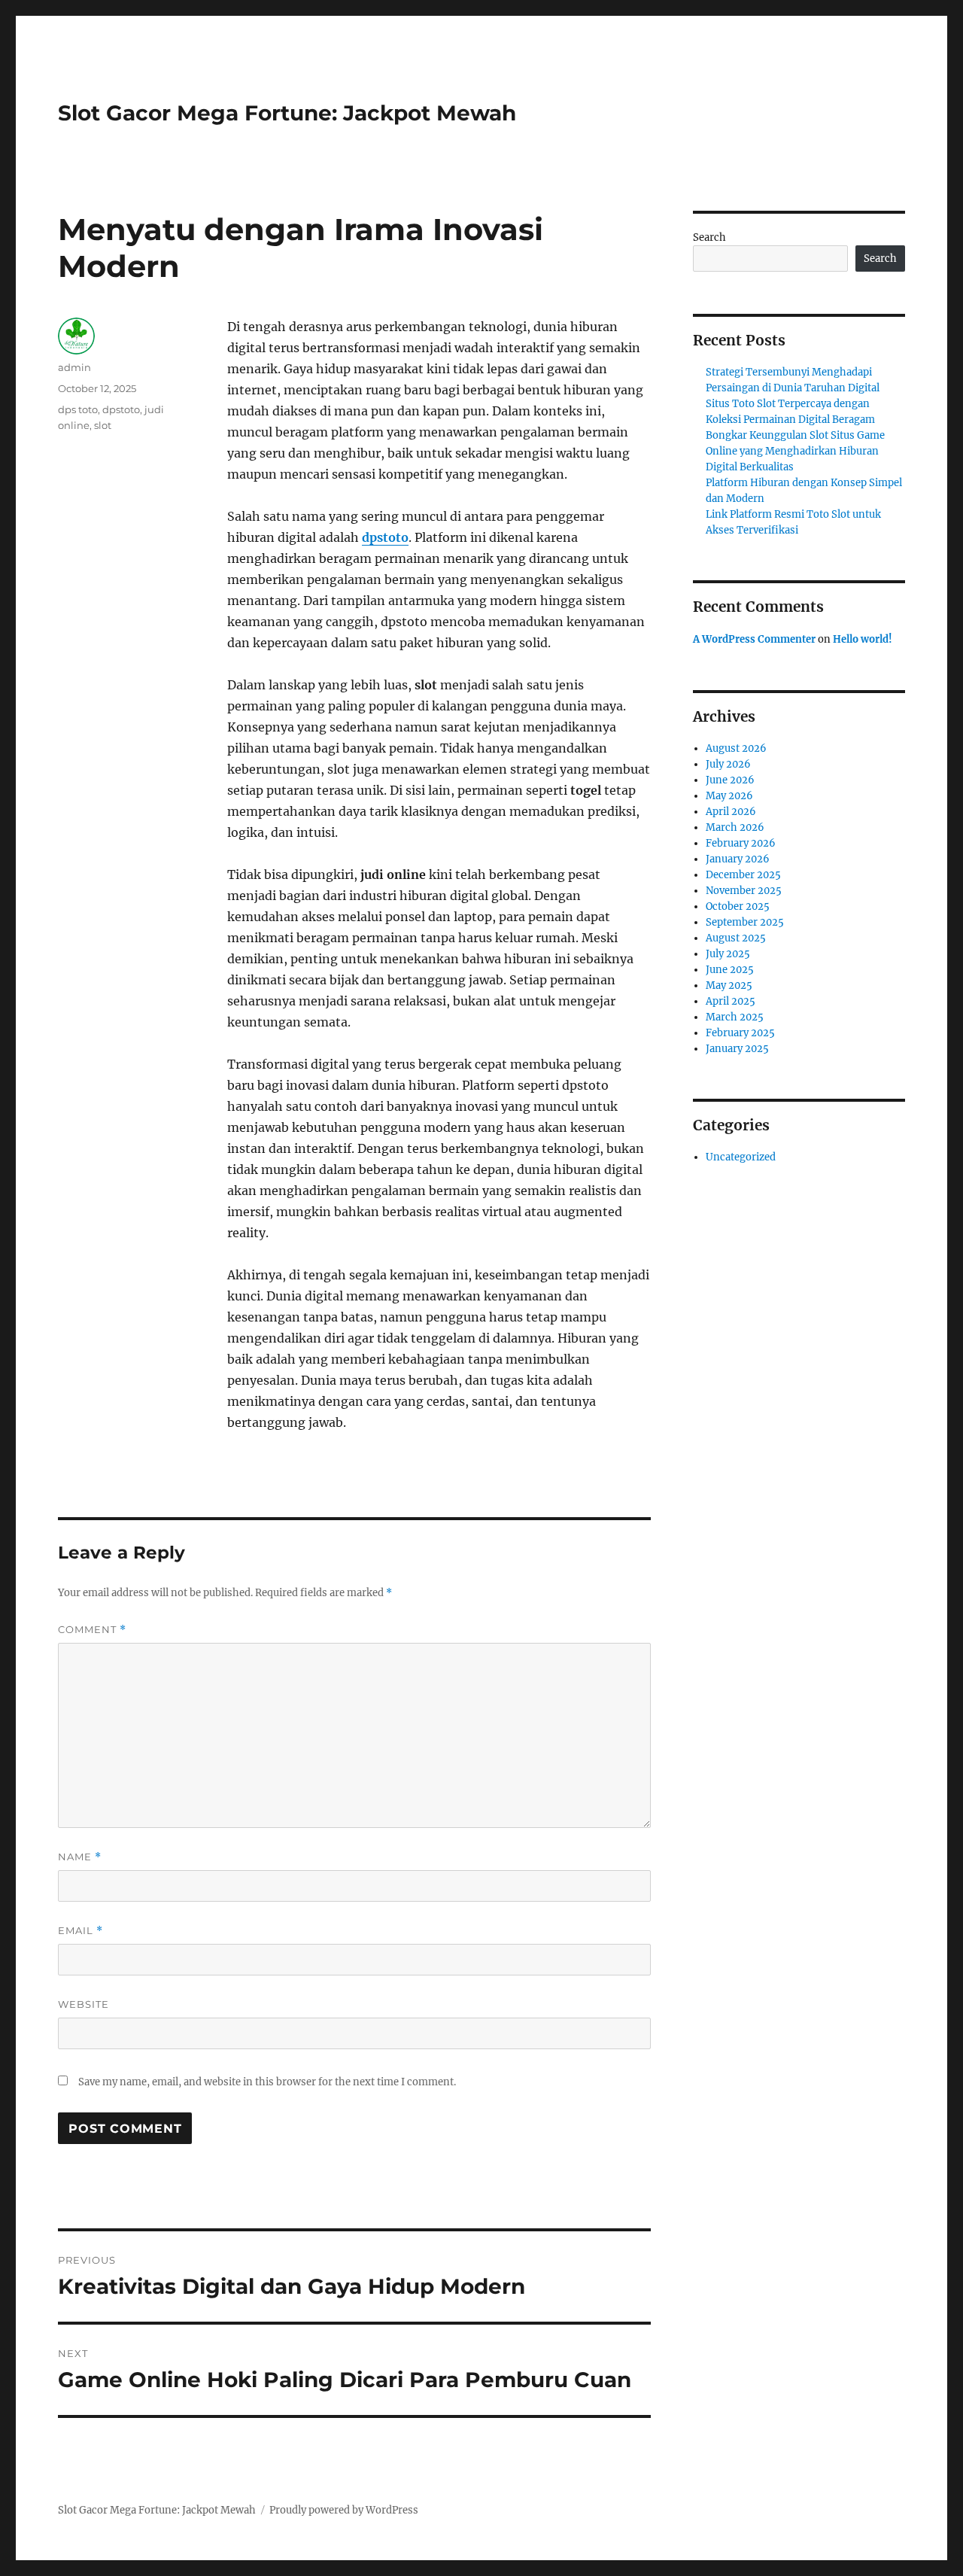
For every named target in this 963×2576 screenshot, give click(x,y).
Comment (92, 1630)
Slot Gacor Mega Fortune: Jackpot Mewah (287, 113)
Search (709, 237)
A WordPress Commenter (754, 639)
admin (74, 367)
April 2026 (731, 812)
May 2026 (729, 796)
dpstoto (385, 537)
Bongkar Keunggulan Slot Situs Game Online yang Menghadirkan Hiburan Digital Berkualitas (795, 451)
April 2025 (731, 1001)
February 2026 (741, 843)
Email (81, 1931)
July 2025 (728, 954)
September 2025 (745, 922)
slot (103, 425)
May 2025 (729, 985)
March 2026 (735, 827)
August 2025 (736, 938)
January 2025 (737, 1049)
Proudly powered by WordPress (344, 2510)
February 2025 (740, 1033)
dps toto (78, 409)
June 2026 (730, 780)
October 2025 (738, 906)
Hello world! (863, 639)
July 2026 (728, 764)
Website (84, 2004)
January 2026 (738, 859)
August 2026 (736, 748)
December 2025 (743, 875)
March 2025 (735, 1017)
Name (80, 1857)
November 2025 (744, 891)
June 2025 (730, 970)
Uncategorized (741, 1157)
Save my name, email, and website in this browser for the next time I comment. (267, 2082)
